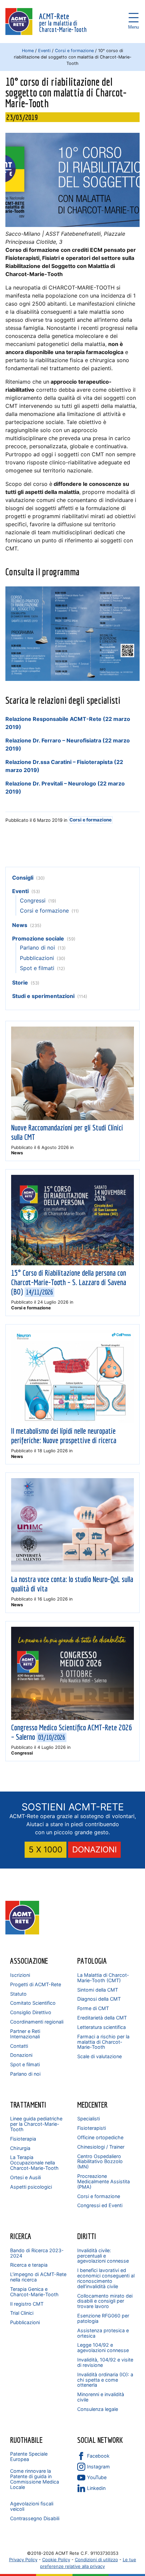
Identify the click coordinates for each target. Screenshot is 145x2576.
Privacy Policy (23, 2560)
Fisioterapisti (92, 2128)
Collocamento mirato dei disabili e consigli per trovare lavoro (105, 2301)
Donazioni (21, 2055)
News (20, 925)
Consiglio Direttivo (31, 2012)
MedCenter (92, 2105)
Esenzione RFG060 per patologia (103, 2318)
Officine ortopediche (100, 2137)
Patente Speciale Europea (29, 2456)
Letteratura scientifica (101, 2027)
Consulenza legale (98, 2409)
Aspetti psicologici (31, 2187)
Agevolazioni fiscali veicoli (32, 2506)
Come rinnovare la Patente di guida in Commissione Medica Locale (35, 2479)
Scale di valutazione (99, 2056)
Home (28, 51)
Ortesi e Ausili (25, 2177)
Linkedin (96, 2488)
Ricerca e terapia (29, 2265)
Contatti (19, 2046)
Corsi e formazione (74, 51)
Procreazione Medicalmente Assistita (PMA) (104, 2181)
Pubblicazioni (37, 958)
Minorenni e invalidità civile (101, 2397)
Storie (20, 983)
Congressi (33, 900)
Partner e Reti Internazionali (25, 2034)
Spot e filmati (37, 968)
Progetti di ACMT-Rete (36, 1984)
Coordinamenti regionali (37, 2022)
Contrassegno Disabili (35, 2518)
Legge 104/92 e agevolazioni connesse (103, 2348)
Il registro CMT (27, 2304)
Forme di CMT (93, 2008)
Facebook (98, 2456)
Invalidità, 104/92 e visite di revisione (105, 2362)
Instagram (98, 2467)
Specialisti (89, 2119)
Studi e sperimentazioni (43, 996)
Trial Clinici (22, 2313)
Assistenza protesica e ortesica (103, 2333)
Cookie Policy (56, 2560)
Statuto (18, 1994)
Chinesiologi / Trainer (101, 2147)
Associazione (29, 1961)
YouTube (97, 2477)
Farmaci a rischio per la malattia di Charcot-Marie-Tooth (103, 2042)
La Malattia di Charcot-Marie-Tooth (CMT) (103, 1978)
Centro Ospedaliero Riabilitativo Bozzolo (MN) (100, 2162)
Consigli (23, 878)
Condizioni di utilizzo (96, 2560)
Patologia (92, 1961)
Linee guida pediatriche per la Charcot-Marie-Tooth (36, 2124)
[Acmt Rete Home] (22, 1932)
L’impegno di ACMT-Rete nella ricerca (38, 2277)
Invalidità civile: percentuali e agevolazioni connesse (103, 2256)
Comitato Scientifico (33, 2003)
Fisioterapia (23, 2139)
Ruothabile (26, 2440)
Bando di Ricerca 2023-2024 (37, 2253)
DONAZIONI (94, 1850)
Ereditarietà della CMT (102, 2018)
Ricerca (21, 2236)
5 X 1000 (46, 1850)
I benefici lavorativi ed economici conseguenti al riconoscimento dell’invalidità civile (106, 2278)
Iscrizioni (20, 1975)
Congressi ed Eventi (100, 2205)
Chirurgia (20, 2148)
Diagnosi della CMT (99, 1999)
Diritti (87, 2236)
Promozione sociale (38, 938)
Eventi (44, 51)
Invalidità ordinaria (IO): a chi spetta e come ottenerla (105, 2380)
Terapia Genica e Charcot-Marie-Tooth (34, 2292)
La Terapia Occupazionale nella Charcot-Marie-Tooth (34, 2163)
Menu (134, 17)
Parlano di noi (37, 948)
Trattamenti (28, 2105)
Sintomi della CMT (98, 1990)
